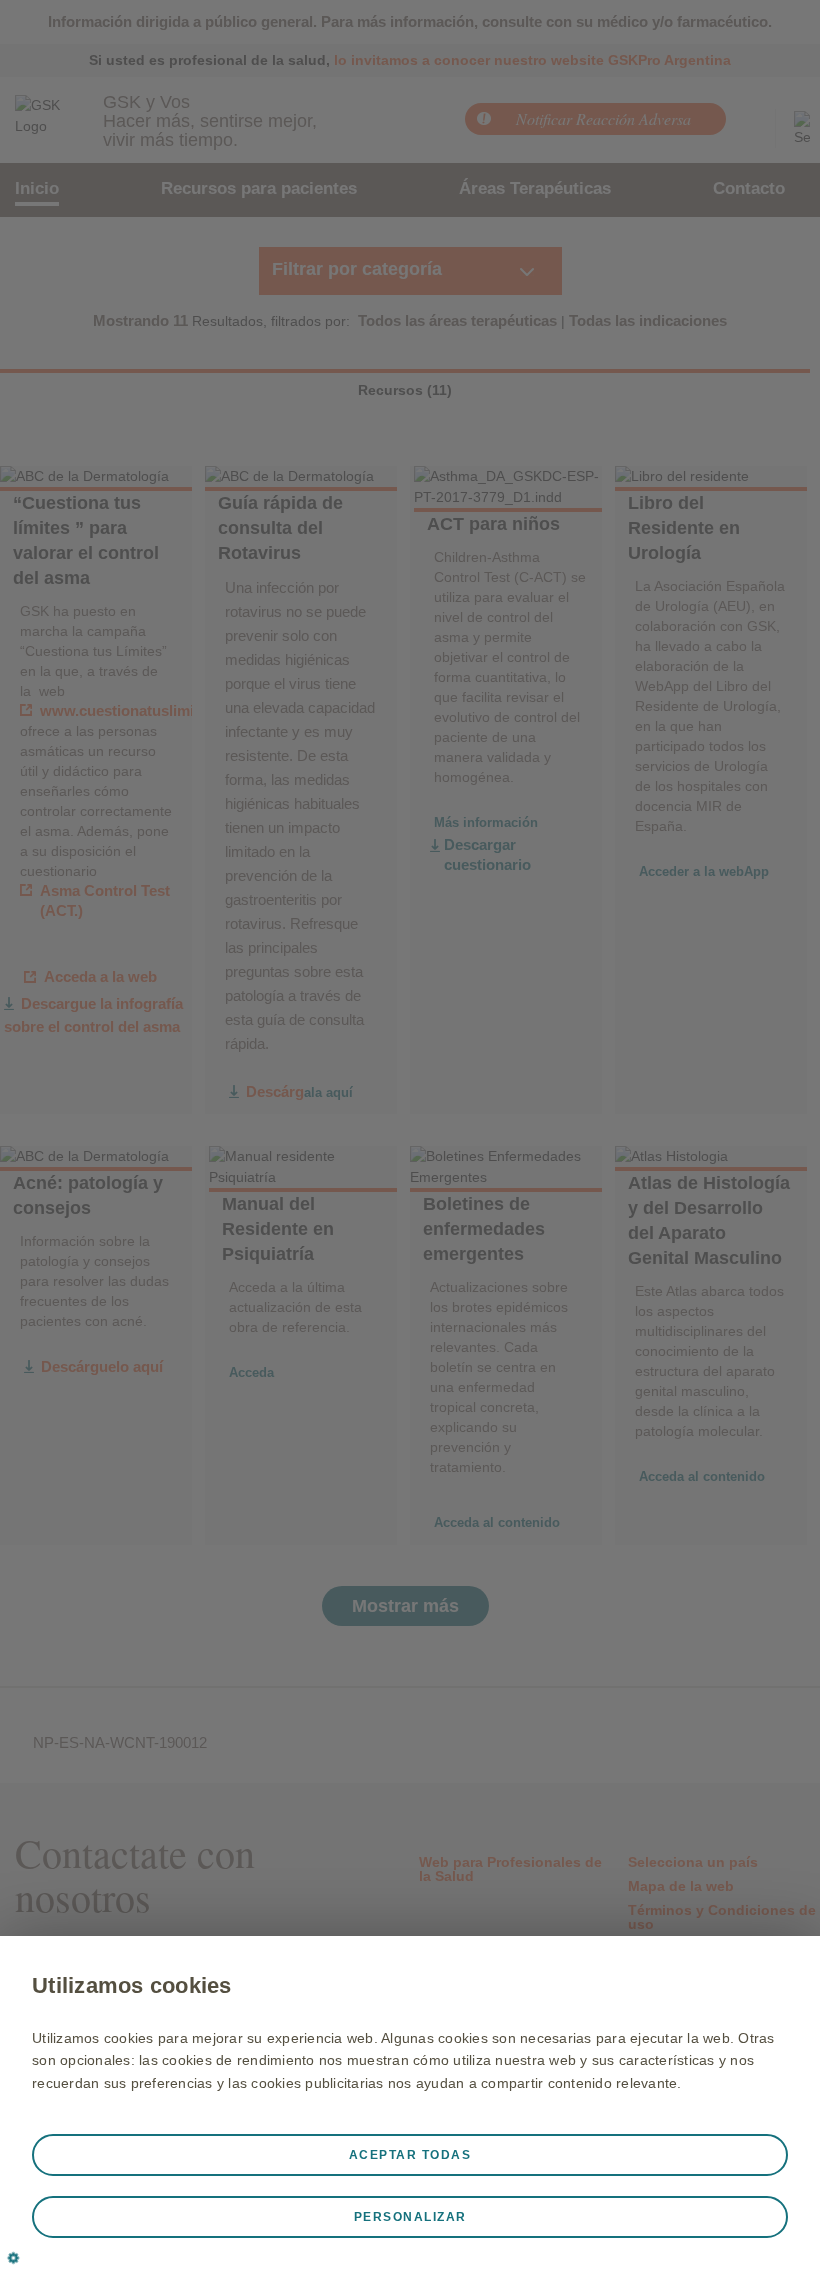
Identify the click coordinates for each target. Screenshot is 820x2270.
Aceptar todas (410, 2155)
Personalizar (410, 2217)
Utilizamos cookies (132, 1985)
